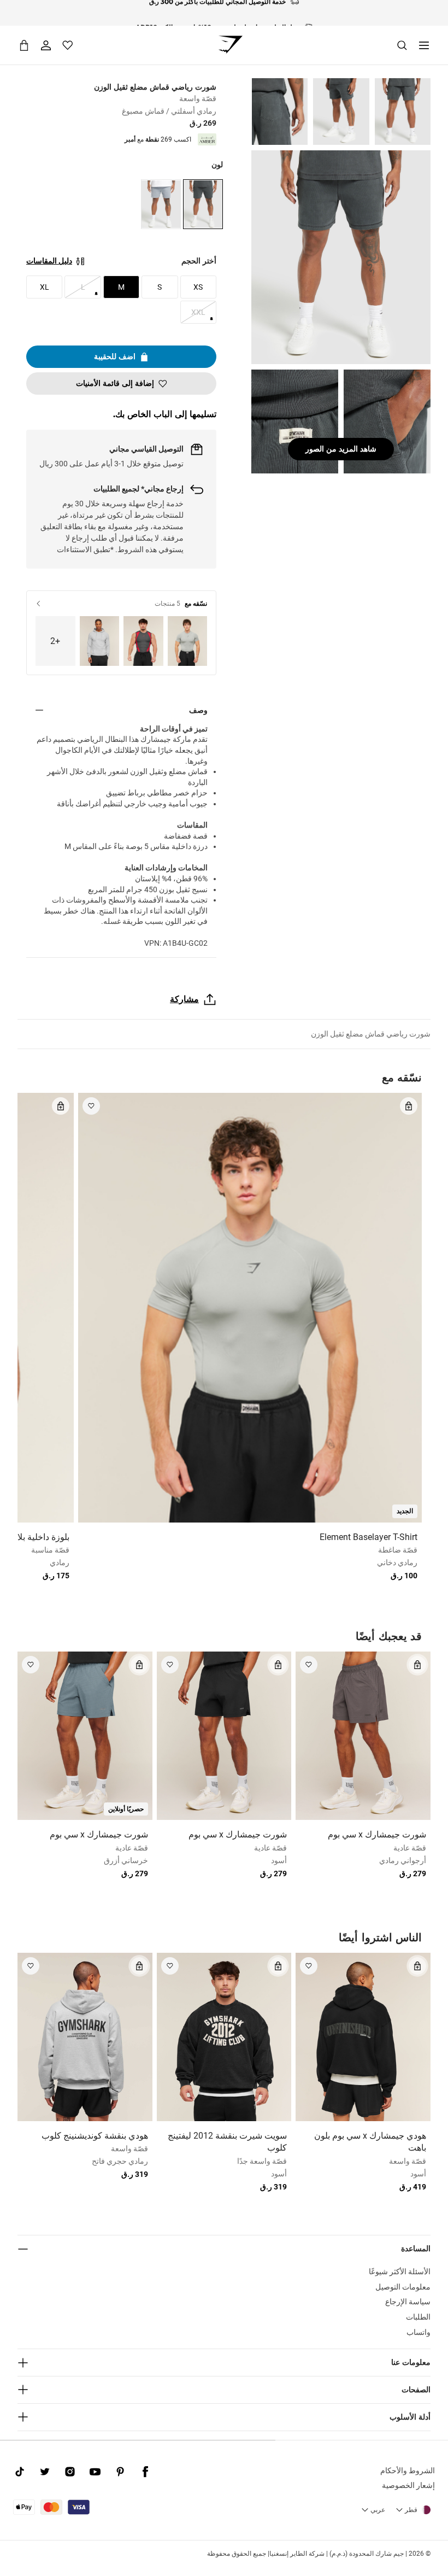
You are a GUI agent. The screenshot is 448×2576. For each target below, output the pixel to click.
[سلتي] (24, 45)
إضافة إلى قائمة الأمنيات (115, 383)
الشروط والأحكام (408, 2470)
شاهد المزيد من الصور (341, 449)
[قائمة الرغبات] (68, 45)
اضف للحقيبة (115, 356)
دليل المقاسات (49, 261)
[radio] (203, 204)
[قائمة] (424, 45)
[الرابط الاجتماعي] (145, 2472)
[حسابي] (46, 45)
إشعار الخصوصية (408, 2485)
